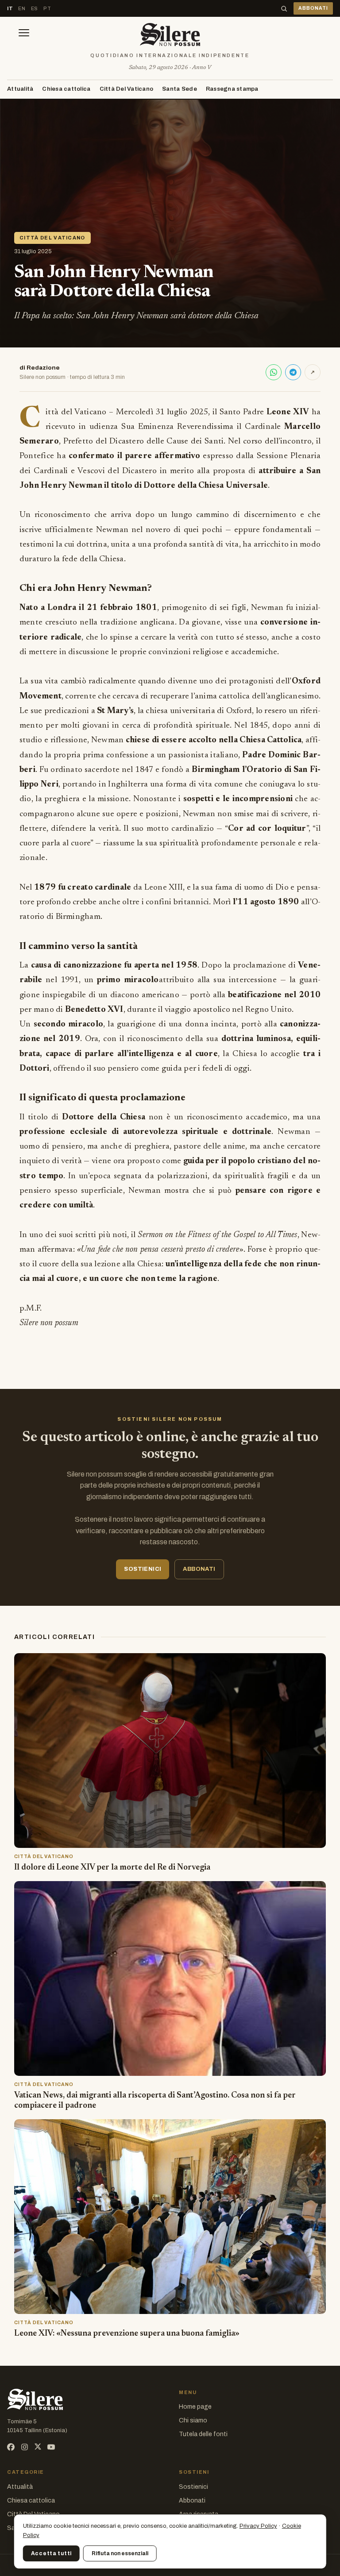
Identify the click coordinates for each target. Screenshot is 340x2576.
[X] (38, 2447)
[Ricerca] (284, 9)
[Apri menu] (24, 35)
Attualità (20, 89)
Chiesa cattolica (66, 89)
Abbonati (192, 2501)
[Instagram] (25, 2447)
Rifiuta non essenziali (120, 2553)
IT (10, 8)
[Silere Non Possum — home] (170, 35)
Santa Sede (180, 89)
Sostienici (193, 2487)
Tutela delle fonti (203, 2434)
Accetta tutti (51, 2553)
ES (35, 8)
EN (22, 8)
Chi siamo (193, 2420)
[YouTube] (51, 2447)
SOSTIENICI (143, 1569)
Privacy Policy (258, 2526)
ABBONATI (313, 8)
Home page (195, 2407)
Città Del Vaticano (127, 89)
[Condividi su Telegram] (293, 372)
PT (47, 8)
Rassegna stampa (232, 89)
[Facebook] (11, 2447)
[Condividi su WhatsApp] (274, 372)
